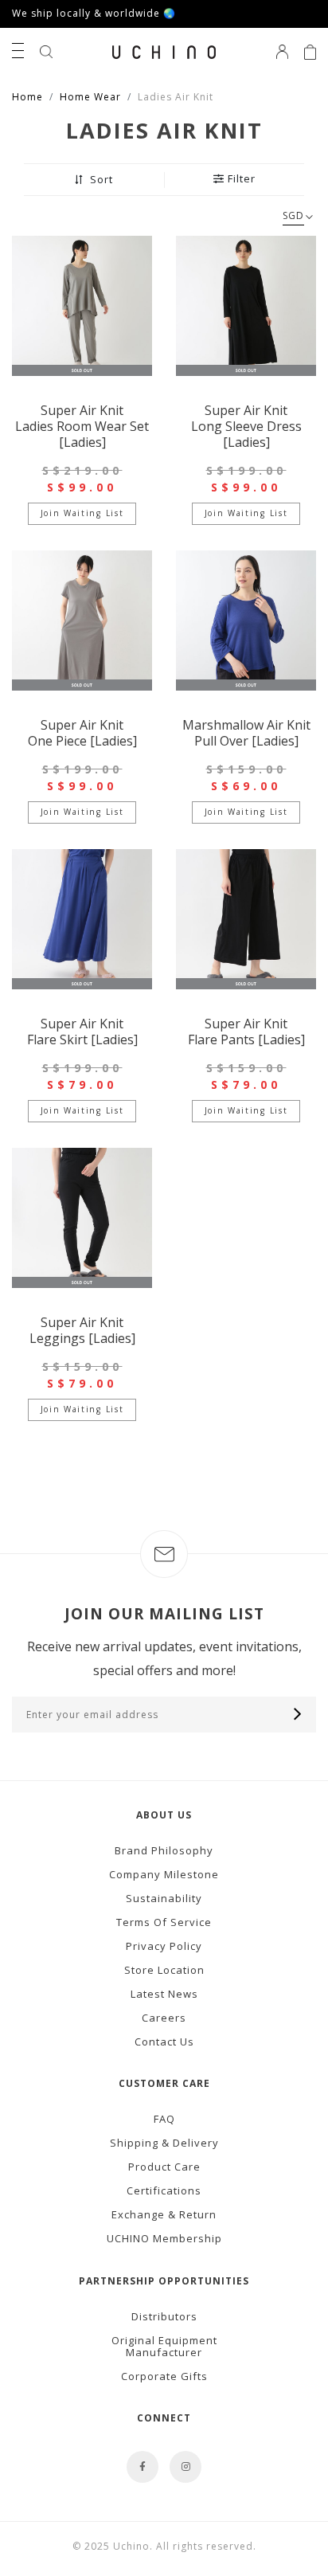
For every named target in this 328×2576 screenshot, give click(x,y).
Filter (242, 179)
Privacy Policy (164, 1946)
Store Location (164, 1970)
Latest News (164, 1994)
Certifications (164, 2190)
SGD (293, 215)
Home (27, 97)
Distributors (164, 2316)
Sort (100, 180)
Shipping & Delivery (164, 2143)
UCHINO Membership (164, 2238)
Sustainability (164, 1898)
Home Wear (90, 97)
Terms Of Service (164, 1922)
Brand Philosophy (164, 1850)
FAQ (164, 2119)
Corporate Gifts (164, 2376)
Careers (164, 2018)
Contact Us (164, 2042)
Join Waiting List (82, 513)
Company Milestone (164, 1874)
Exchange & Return (164, 2214)
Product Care (164, 2167)
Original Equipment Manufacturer (164, 2346)
